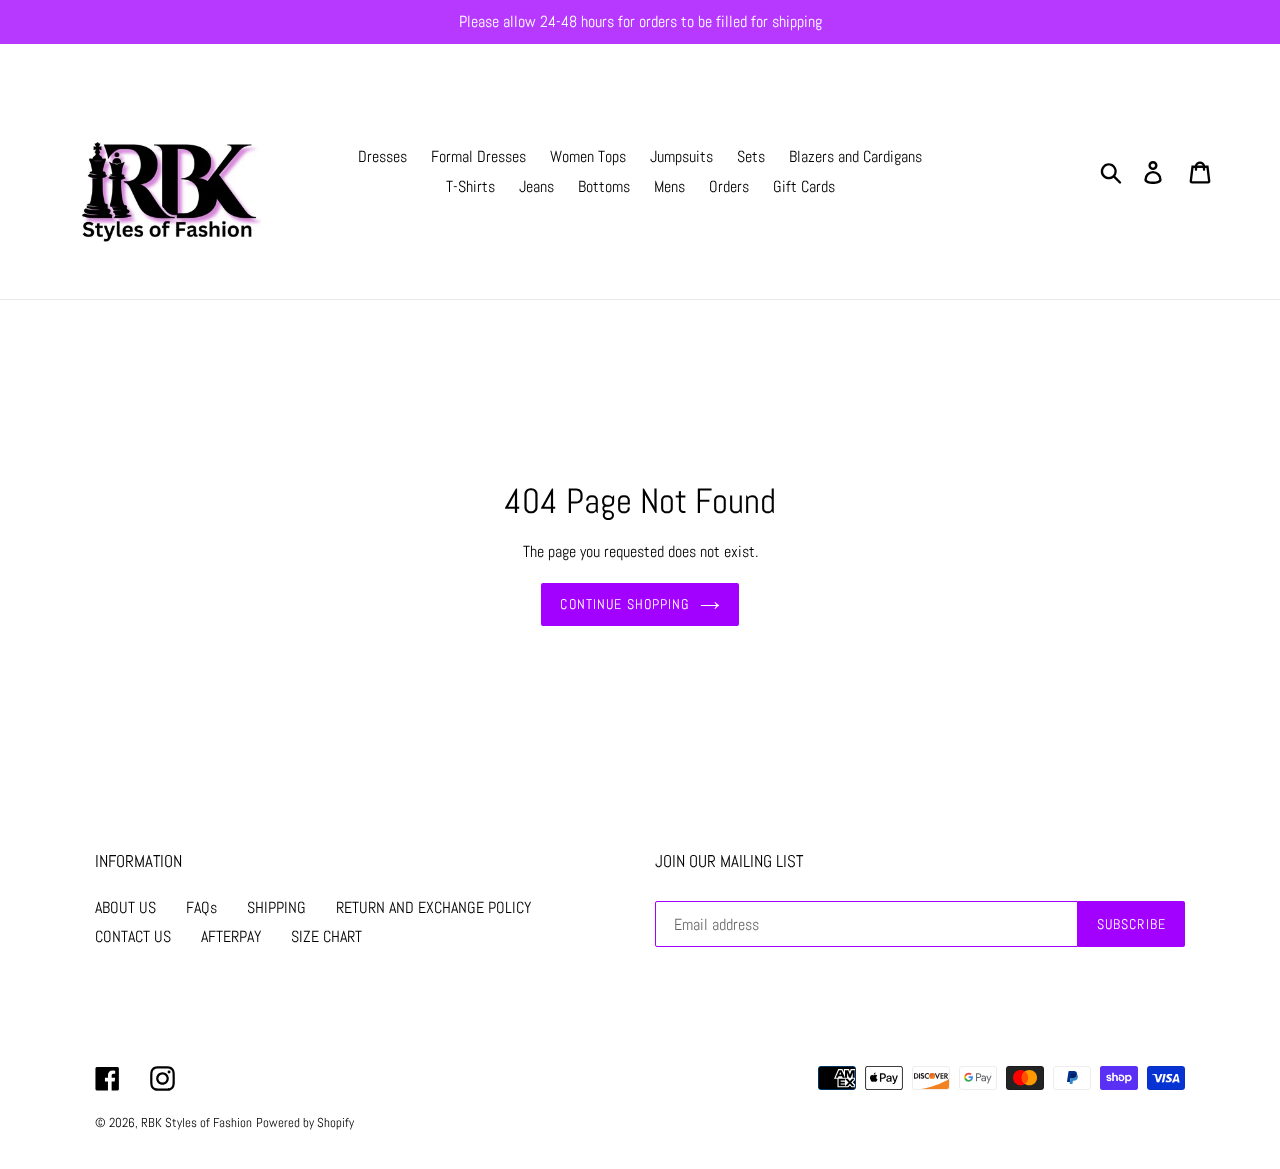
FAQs (201, 907)
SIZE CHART (326, 936)
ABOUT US (125, 907)
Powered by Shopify (305, 1122)
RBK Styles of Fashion (196, 1122)
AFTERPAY (231, 936)
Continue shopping (624, 604)
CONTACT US (133, 936)
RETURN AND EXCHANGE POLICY (433, 907)
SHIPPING (276, 907)
